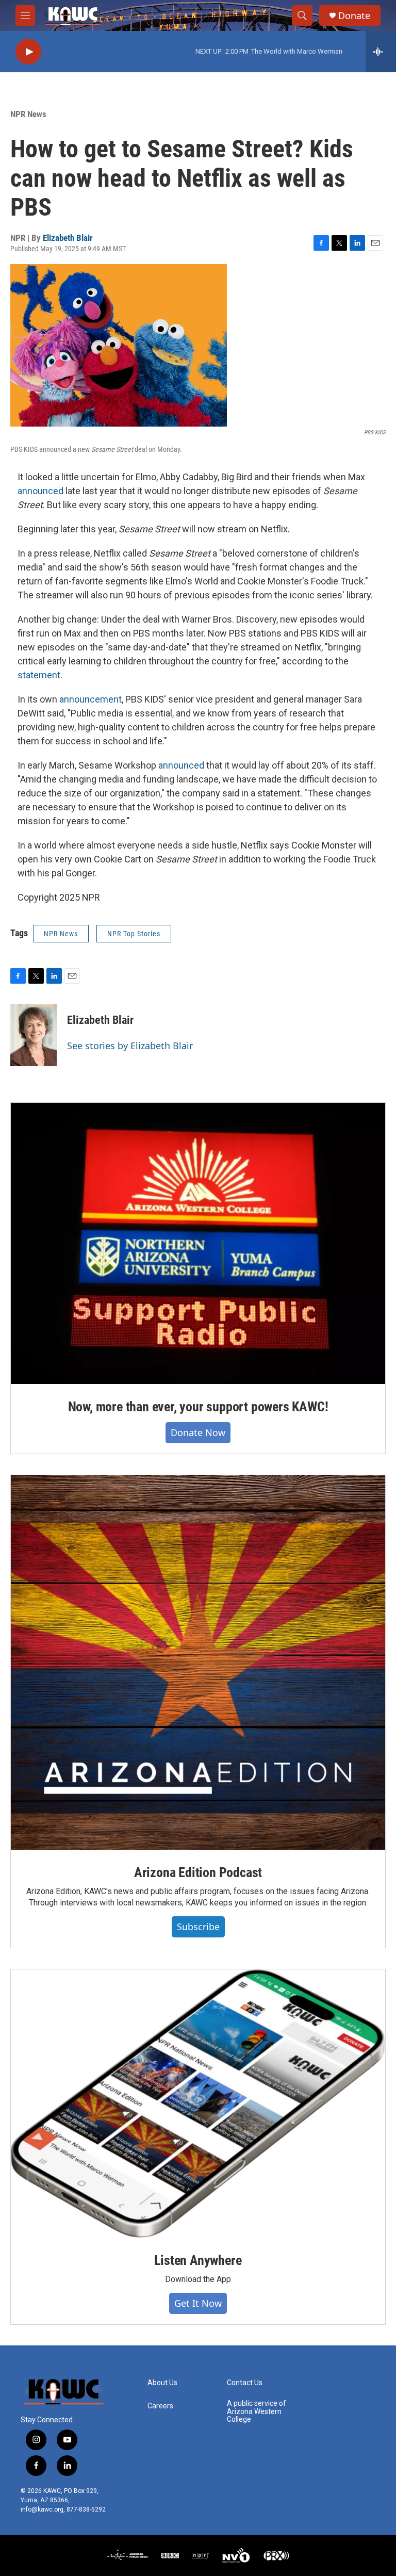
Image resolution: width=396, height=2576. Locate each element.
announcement (90, 699)
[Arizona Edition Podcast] (198, 1662)
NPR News (28, 114)
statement (39, 675)
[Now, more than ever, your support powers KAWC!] (198, 1243)
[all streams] (381, 52)
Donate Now (198, 1432)
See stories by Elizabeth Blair (130, 1046)
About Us (162, 2383)
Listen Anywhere (198, 2260)
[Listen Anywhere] (198, 2104)
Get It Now (198, 2303)
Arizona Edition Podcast (198, 1872)
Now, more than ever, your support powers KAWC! (198, 1407)
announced (40, 491)
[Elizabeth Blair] (34, 1035)
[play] (28, 52)
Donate (354, 16)
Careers (160, 2406)
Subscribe (198, 1927)
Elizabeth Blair (68, 238)
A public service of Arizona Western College (257, 2412)
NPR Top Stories (134, 934)
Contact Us (245, 2383)
